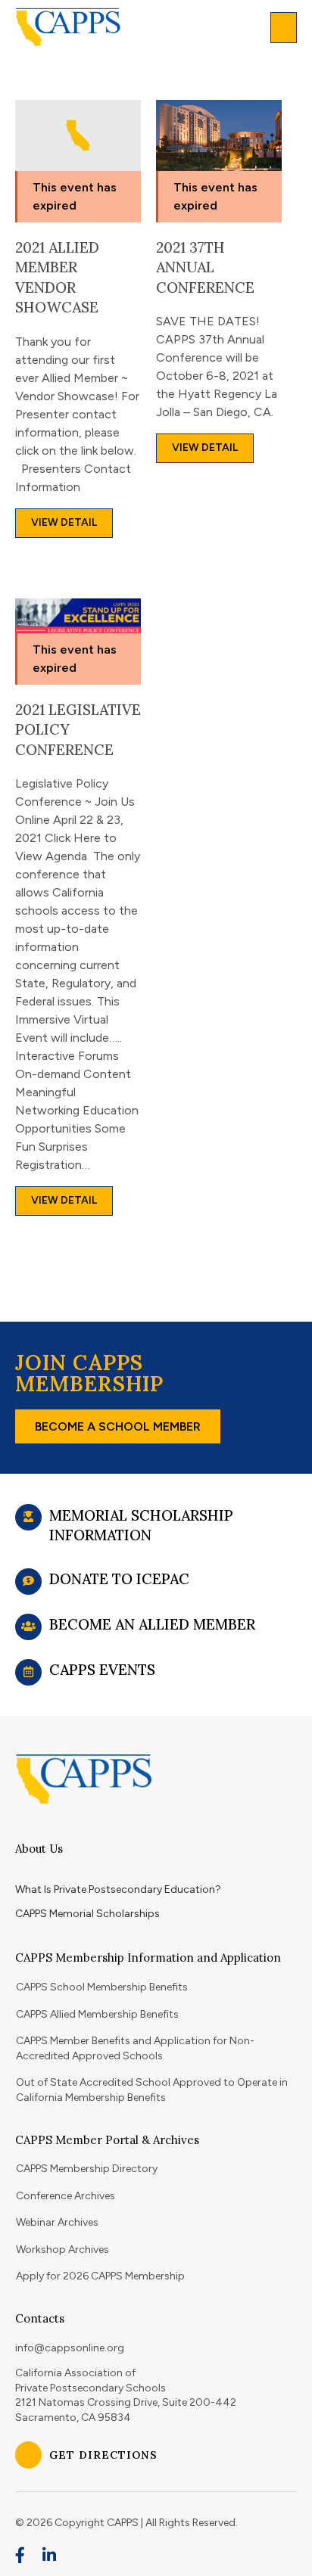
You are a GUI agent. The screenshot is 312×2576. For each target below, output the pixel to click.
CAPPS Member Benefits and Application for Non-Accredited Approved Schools (135, 2048)
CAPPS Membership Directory (87, 2169)
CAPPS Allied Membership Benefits (97, 2014)
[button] (284, 28)
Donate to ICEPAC (119, 1579)
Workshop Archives (62, 2250)
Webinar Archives (57, 2222)
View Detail (64, 522)
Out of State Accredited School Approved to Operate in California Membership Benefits (152, 2090)
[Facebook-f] (20, 2556)
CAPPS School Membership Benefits (102, 1987)
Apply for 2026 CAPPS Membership (100, 2276)
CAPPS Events (102, 1670)
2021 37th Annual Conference (205, 267)
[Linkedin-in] (50, 2556)
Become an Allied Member (152, 1624)
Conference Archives (66, 2196)
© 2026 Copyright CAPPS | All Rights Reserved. (126, 2523)
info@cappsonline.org (70, 2348)
